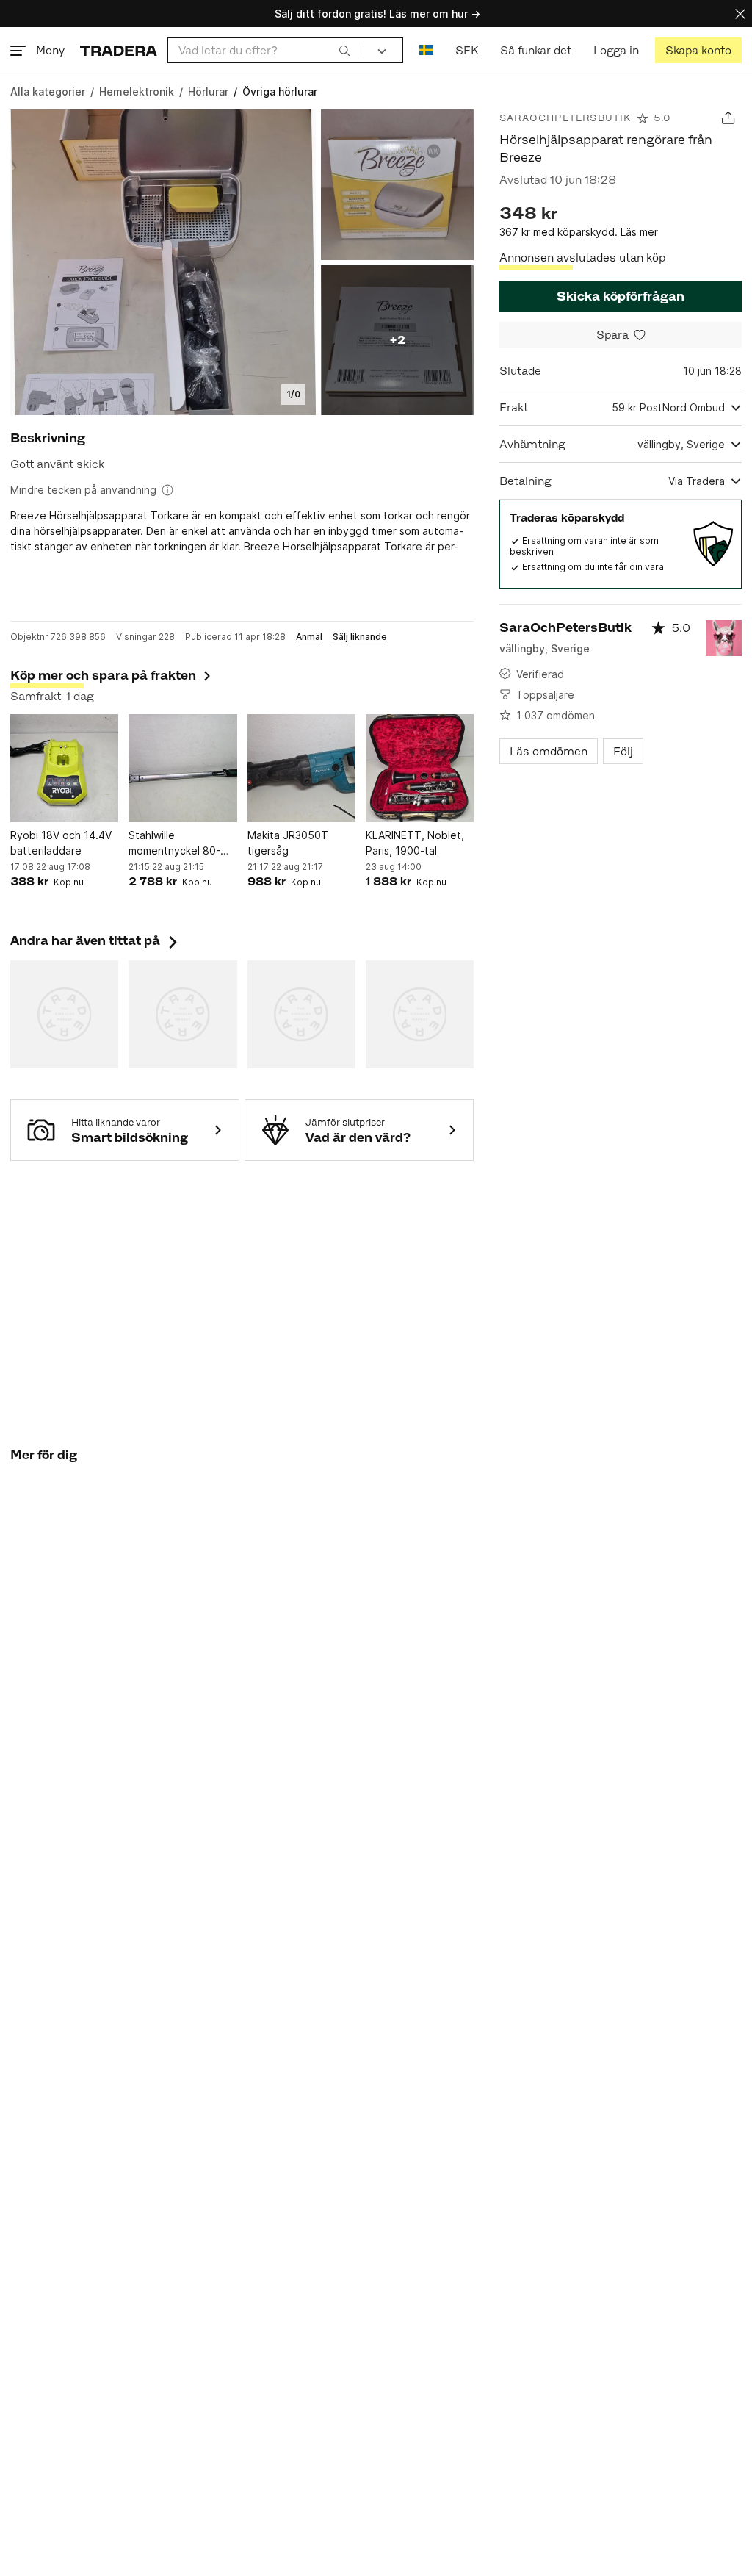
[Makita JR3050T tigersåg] (301, 768)
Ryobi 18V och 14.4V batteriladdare (61, 843)
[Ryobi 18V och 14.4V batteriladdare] (64, 768)
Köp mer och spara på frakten (103, 675)
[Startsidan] (119, 50)
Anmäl (309, 637)
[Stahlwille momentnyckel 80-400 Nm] (182, 768)
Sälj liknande (360, 637)
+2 (397, 340)
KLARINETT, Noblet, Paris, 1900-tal (415, 843)
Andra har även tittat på (95, 940)
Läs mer (639, 232)
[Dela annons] (728, 118)
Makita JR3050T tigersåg (288, 843)
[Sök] (344, 50)
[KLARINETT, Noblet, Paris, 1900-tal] (420, 768)
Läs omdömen (549, 751)
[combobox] (264, 50)
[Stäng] (740, 14)
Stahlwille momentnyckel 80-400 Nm (174, 843)
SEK (467, 50)
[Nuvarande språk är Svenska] (426, 50)
